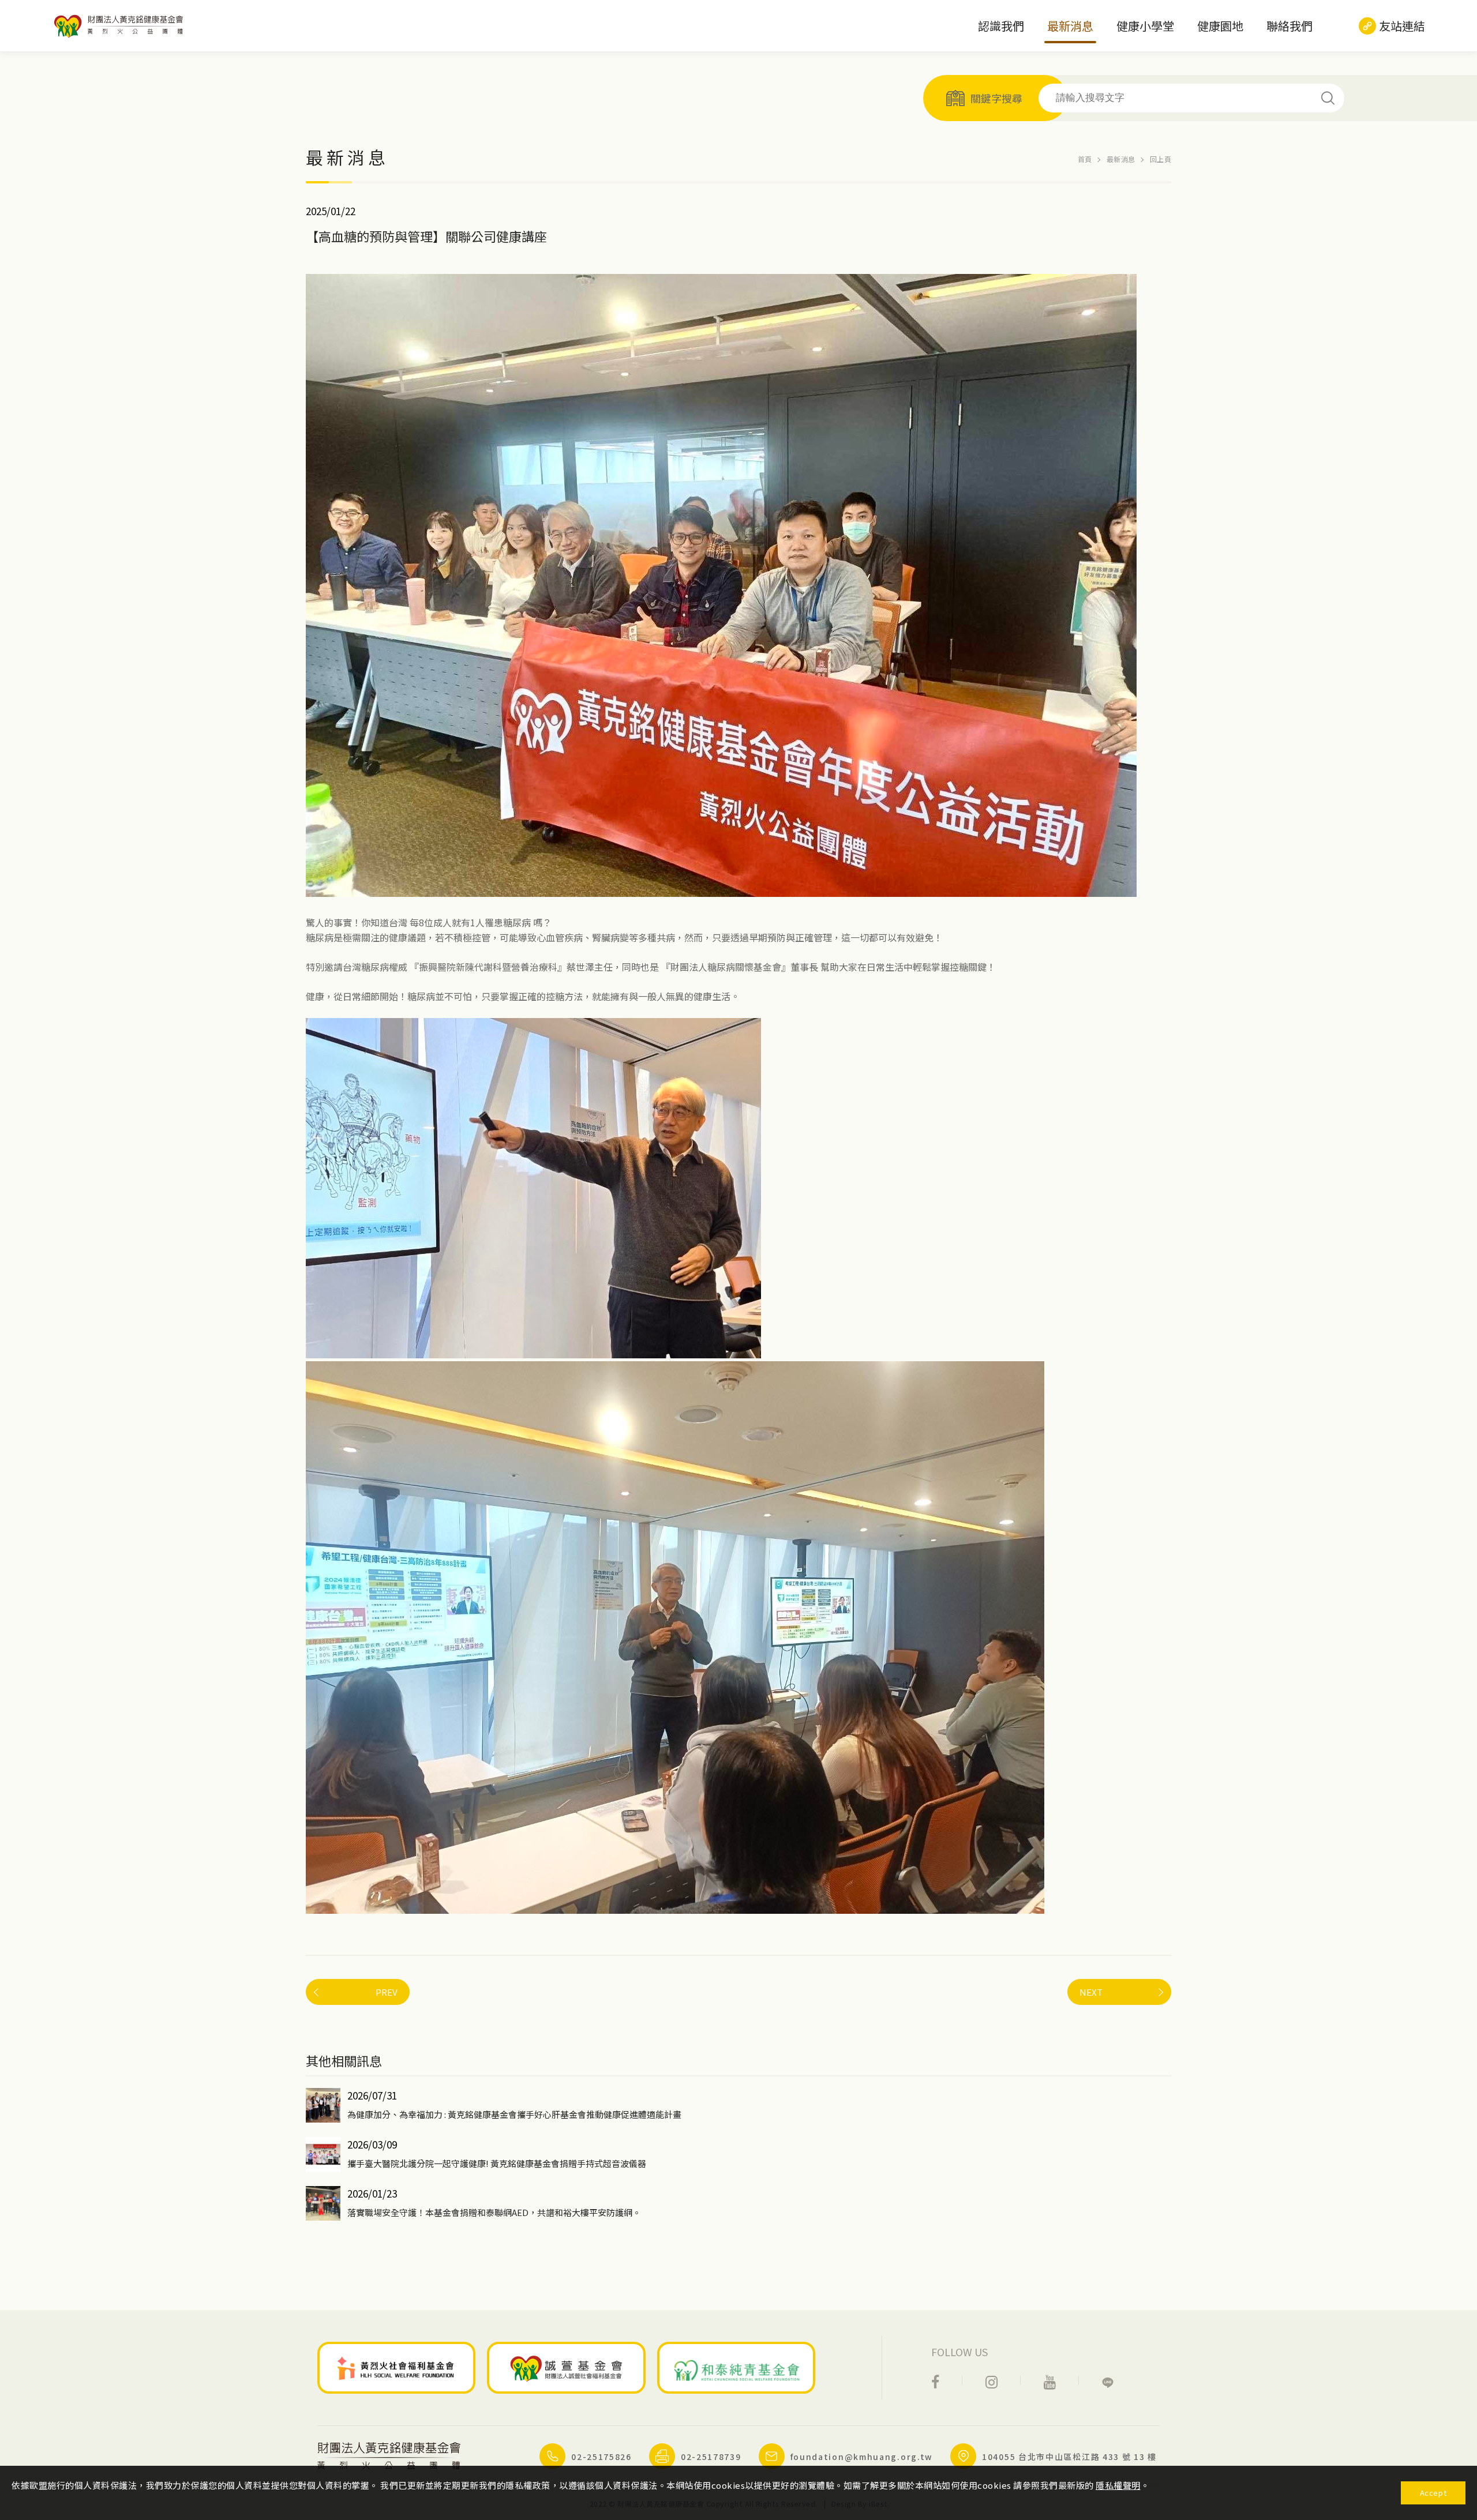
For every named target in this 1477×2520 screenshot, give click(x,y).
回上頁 (1161, 159)
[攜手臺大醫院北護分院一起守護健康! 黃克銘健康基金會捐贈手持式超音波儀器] (323, 2154)
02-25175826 (601, 2457)
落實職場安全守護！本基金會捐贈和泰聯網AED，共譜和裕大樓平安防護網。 (494, 2212)
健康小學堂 (1145, 26)
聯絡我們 (1289, 26)
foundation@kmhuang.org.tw (862, 2457)
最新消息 (1070, 26)
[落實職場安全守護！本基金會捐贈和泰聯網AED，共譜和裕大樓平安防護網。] (323, 2203)
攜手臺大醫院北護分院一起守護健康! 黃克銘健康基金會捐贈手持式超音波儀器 (497, 2163)
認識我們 (1001, 26)
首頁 (1085, 159)
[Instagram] (991, 2381)
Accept (1433, 2493)
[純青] (736, 2368)
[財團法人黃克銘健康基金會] (389, 2456)
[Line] (1108, 2381)
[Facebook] (935, 2381)
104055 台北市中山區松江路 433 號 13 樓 (1069, 2457)
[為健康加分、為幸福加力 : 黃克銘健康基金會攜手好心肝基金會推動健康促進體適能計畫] (323, 2105)
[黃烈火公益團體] (396, 2368)
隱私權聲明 (1118, 2485)
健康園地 (1220, 26)
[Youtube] (1050, 2381)
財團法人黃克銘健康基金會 (121, 26)
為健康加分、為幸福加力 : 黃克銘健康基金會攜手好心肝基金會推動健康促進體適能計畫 (514, 2114)
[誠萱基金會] (566, 2368)
